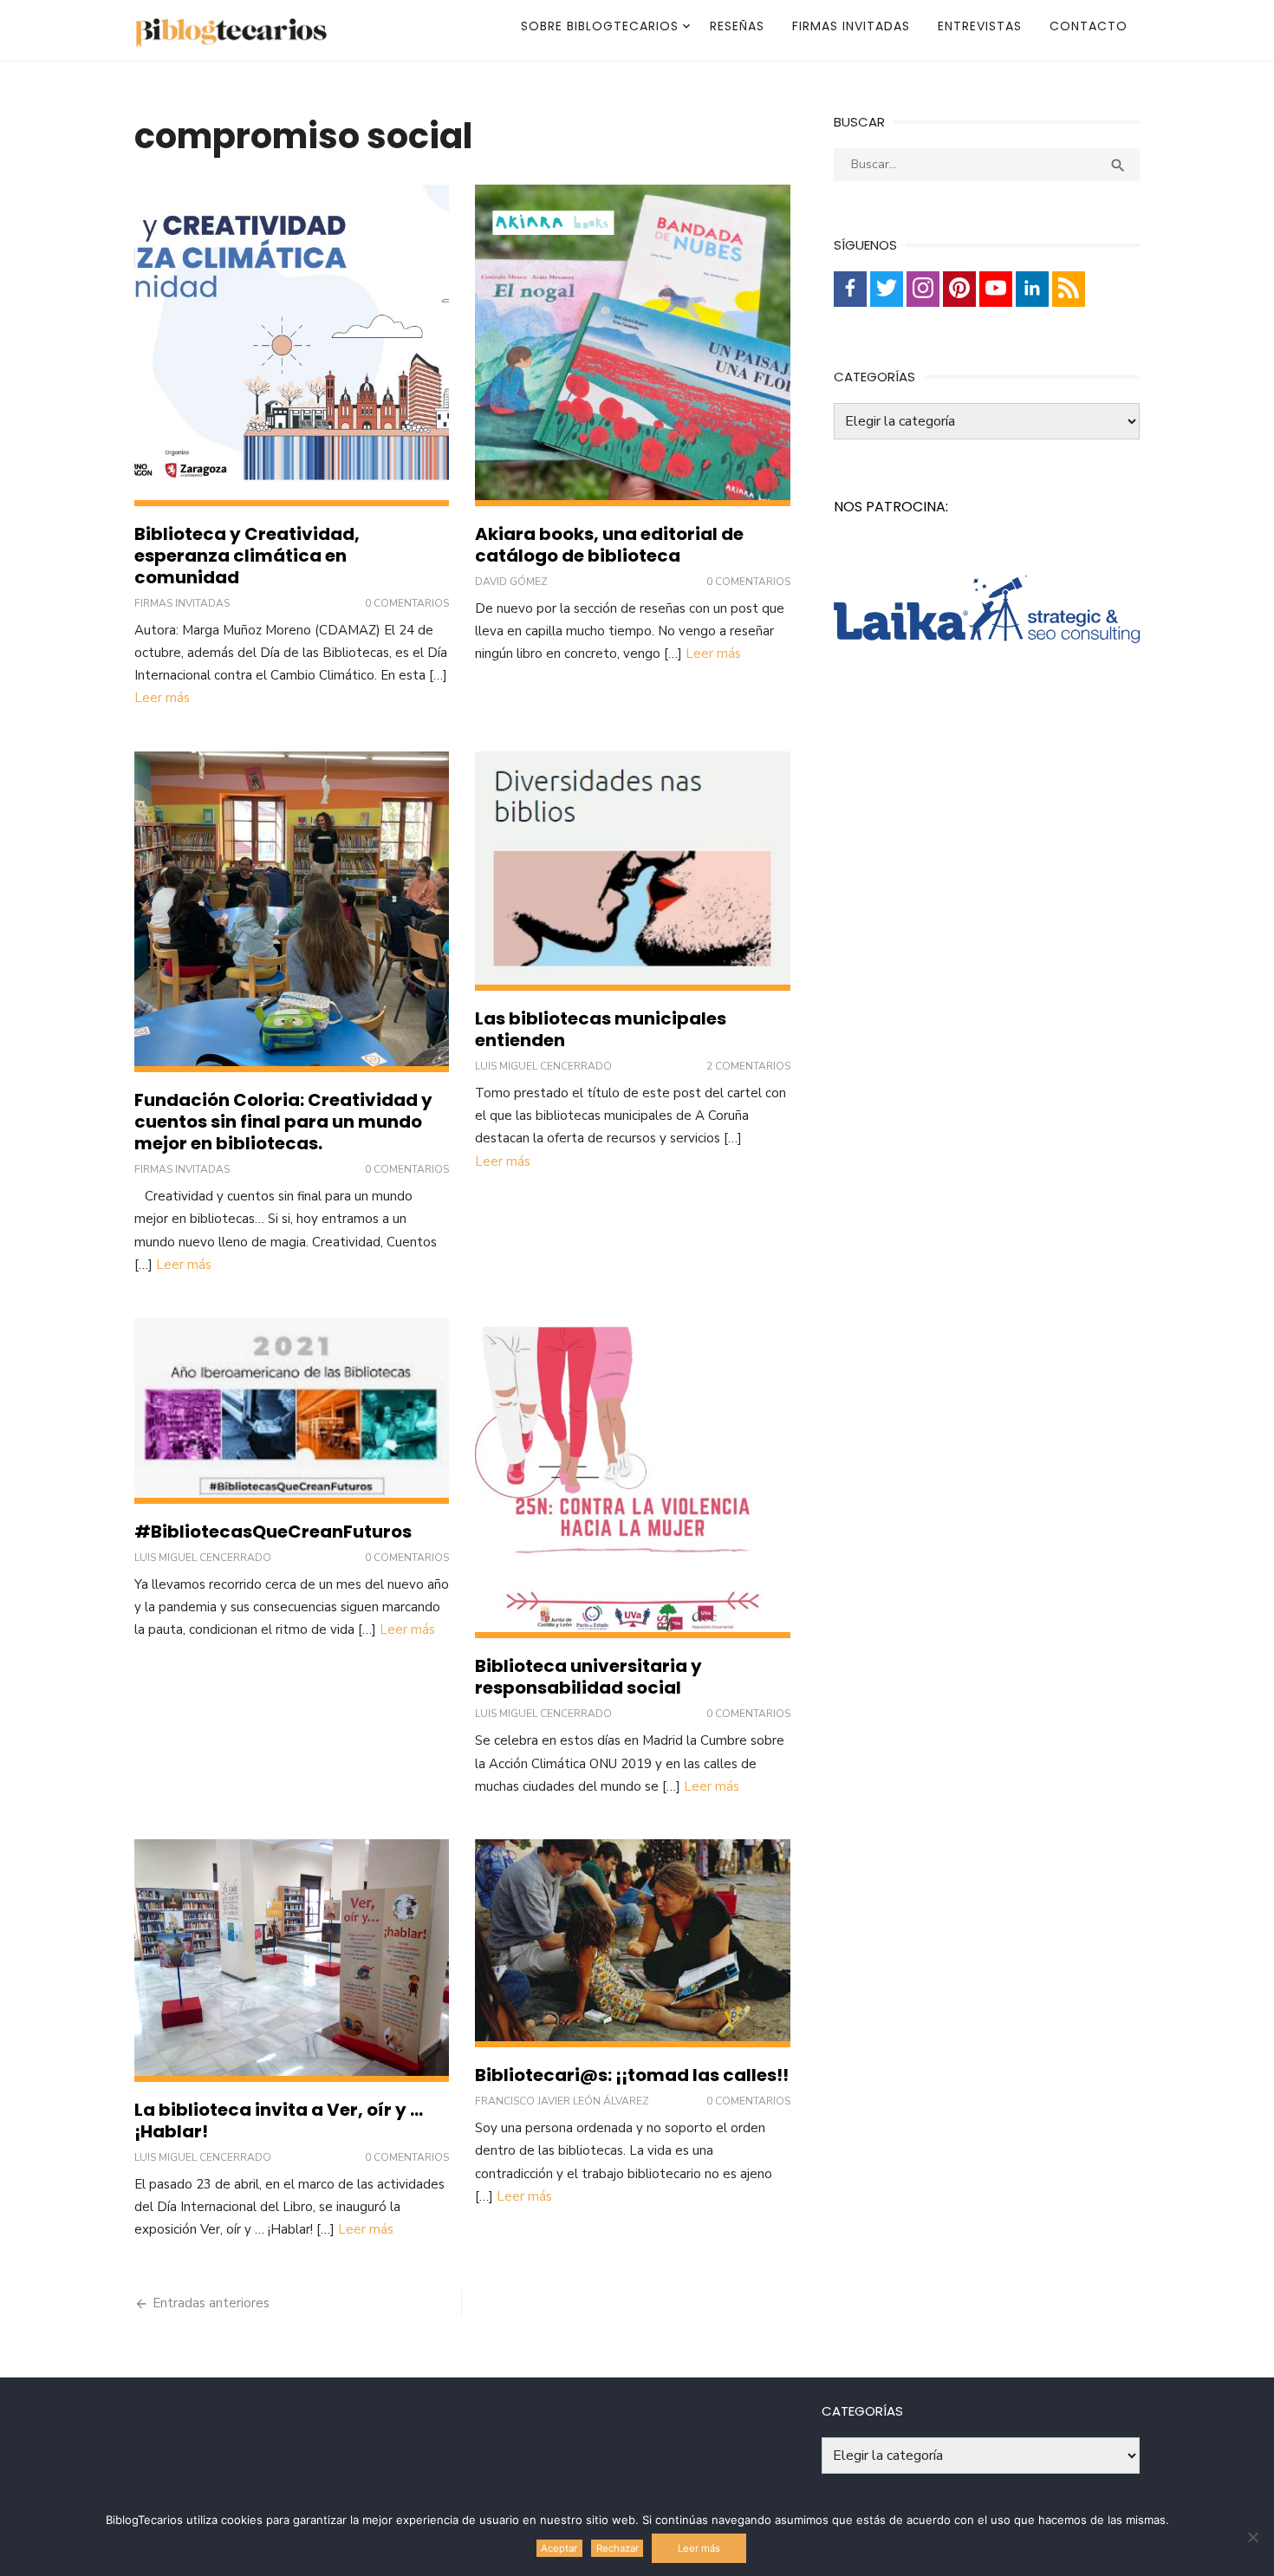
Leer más (162, 698)
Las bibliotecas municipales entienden (601, 1029)
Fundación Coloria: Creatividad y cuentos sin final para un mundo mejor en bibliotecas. (283, 1122)
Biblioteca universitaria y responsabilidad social (588, 1677)
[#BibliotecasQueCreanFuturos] (292, 1411)
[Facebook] (850, 289)
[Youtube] (996, 289)
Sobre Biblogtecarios (600, 26)
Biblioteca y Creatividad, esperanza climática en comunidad (247, 556)
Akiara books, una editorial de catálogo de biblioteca (609, 545)
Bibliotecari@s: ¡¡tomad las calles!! (632, 2075)
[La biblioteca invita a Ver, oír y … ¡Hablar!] (292, 1960)
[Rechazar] (1252, 2537)
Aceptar (559, 2548)
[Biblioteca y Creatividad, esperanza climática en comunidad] (292, 345)
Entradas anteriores (211, 2303)
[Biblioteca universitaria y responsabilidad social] (632, 1478)
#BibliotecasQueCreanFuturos (273, 1532)
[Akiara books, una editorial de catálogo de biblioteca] (632, 345)
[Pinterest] (959, 289)
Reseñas (737, 26)
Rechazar (617, 2548)
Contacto (1089, 26)
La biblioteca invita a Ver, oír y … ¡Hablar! (279, 2121)
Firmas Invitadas (851, 26)
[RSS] (1069, 289)
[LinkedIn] (1032, 289)
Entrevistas (980, 26)
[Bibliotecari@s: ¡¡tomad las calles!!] (632, 1943)
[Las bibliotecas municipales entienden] (632, 871)
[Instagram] (923, 289)
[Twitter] (887, 289)
